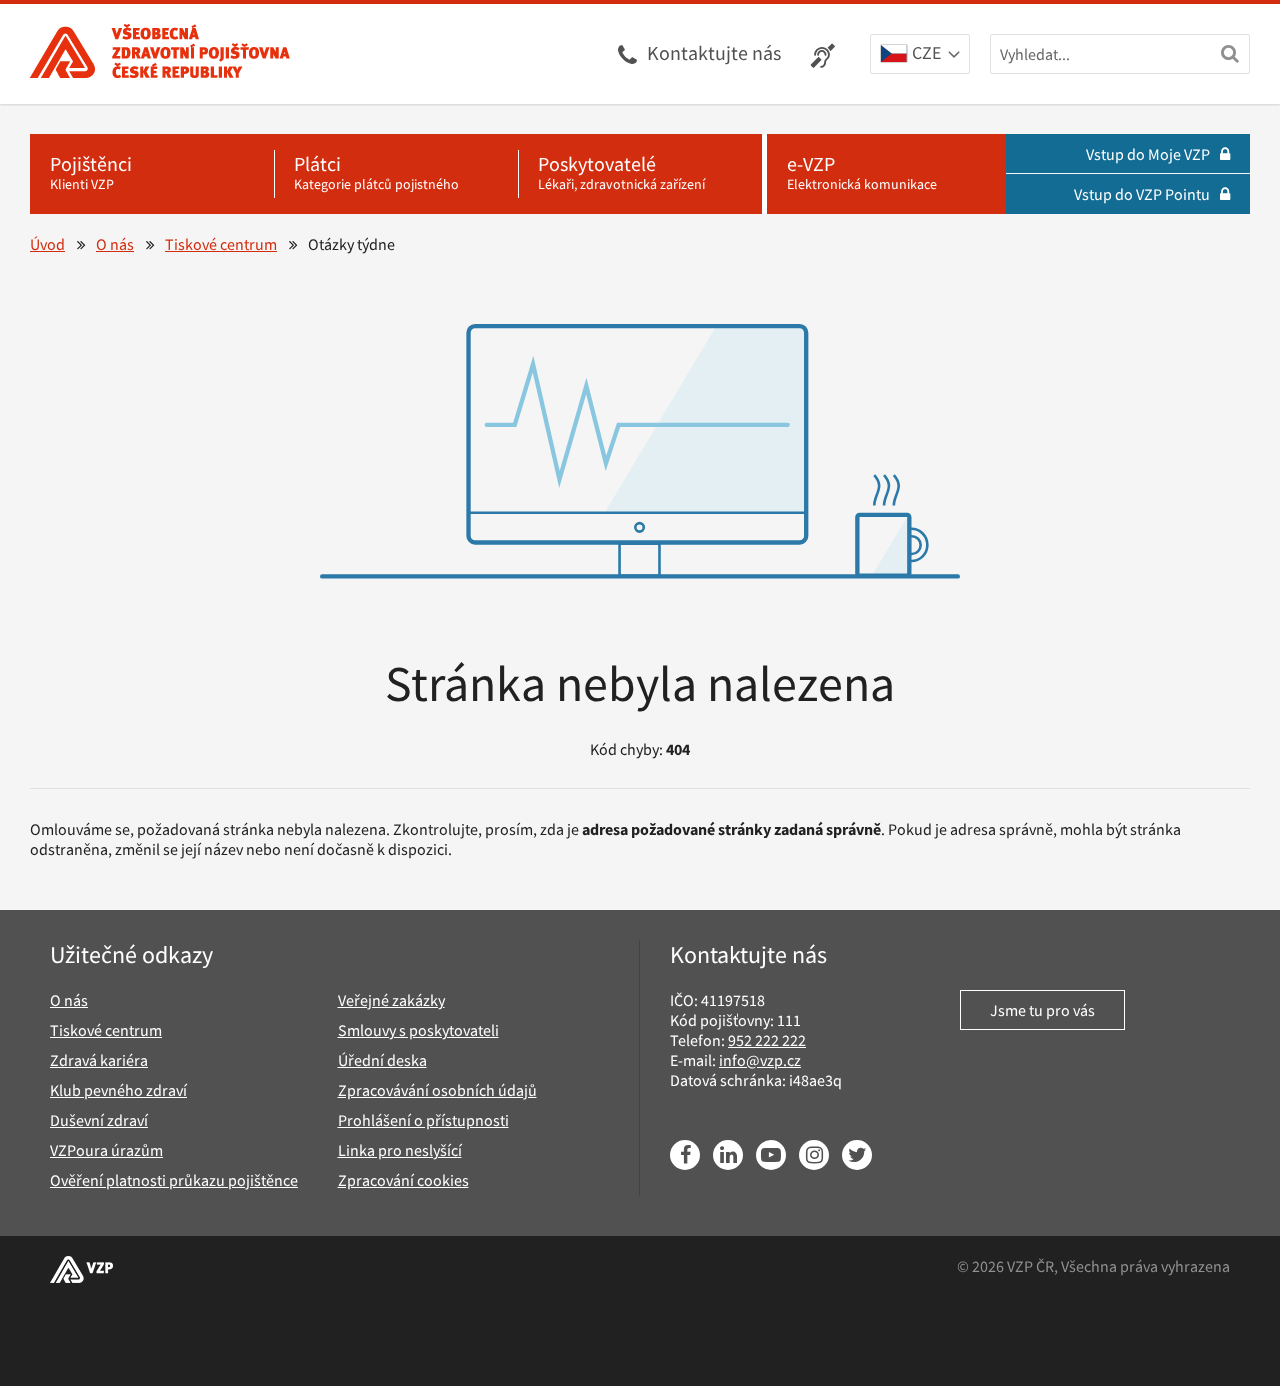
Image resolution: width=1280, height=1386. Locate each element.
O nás (115, 244)
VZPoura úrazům (106, 1150)
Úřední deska (382, 1060)
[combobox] (920, 55)
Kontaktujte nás (714, 52)
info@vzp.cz (760, 1060)
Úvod (47, 244)
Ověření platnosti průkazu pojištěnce (174, 1180)
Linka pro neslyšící (400, 1150)
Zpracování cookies (403, 1180)
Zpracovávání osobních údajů (437, 1090)
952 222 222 (767, 1040)
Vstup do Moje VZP (1148, 154)
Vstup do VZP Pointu (1142, 194)
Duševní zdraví (99, 1120)
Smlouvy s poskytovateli (418, 1030)
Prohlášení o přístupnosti (423, 1120)
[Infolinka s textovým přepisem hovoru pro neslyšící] (825, 54)
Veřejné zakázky (391, 1000)
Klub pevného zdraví (118, 1090)
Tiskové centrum (221, 244)
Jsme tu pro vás (1042, 1010)
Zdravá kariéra (99, 1060)
